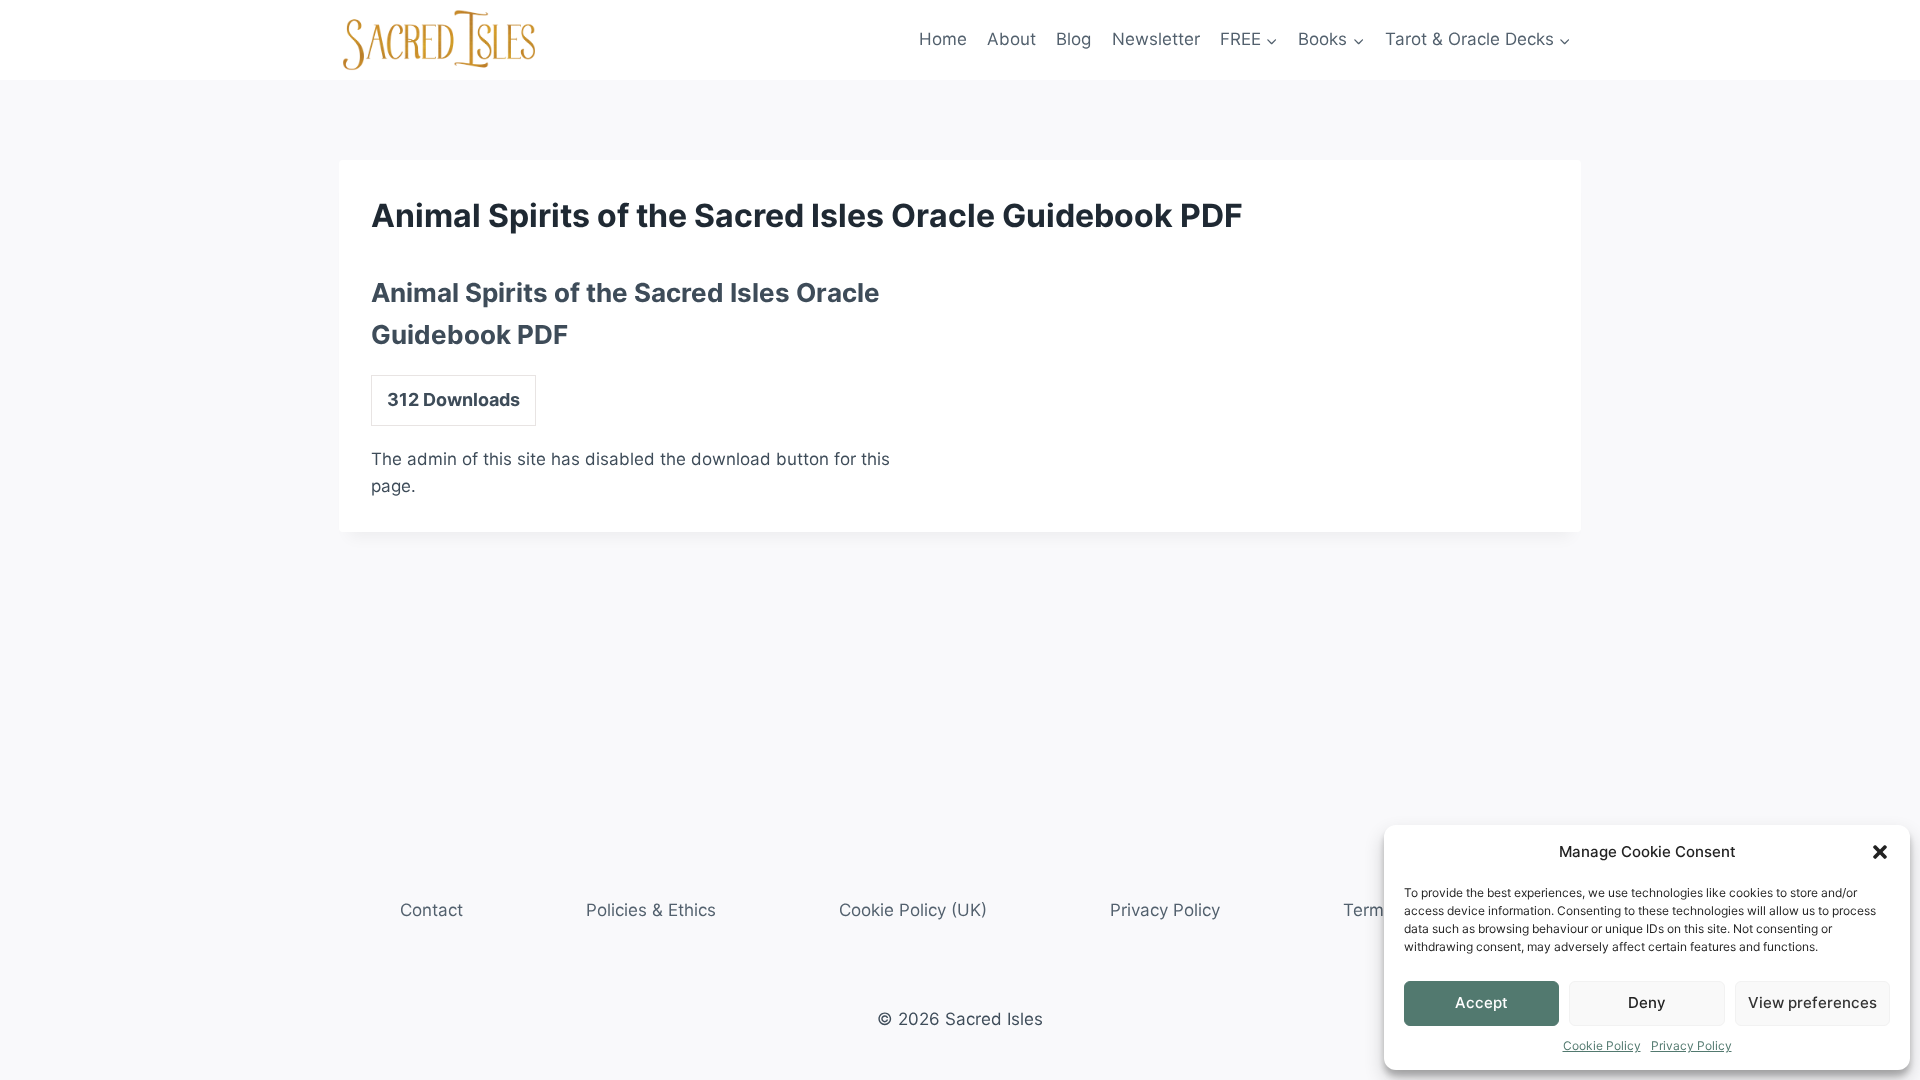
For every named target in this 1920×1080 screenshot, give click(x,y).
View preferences (1812, 1002)
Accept (1481, 1002)
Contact (431, 910)
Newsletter (1156, 39)
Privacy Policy (1691, 1045)
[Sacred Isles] (439, 40)
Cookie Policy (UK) (913, 910)
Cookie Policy (1602, 1045)
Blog (1073, 39)
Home (943, 39)
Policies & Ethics (651, 910)
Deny (1647, 1002)
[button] (1880, 852)
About (1011, 39)
